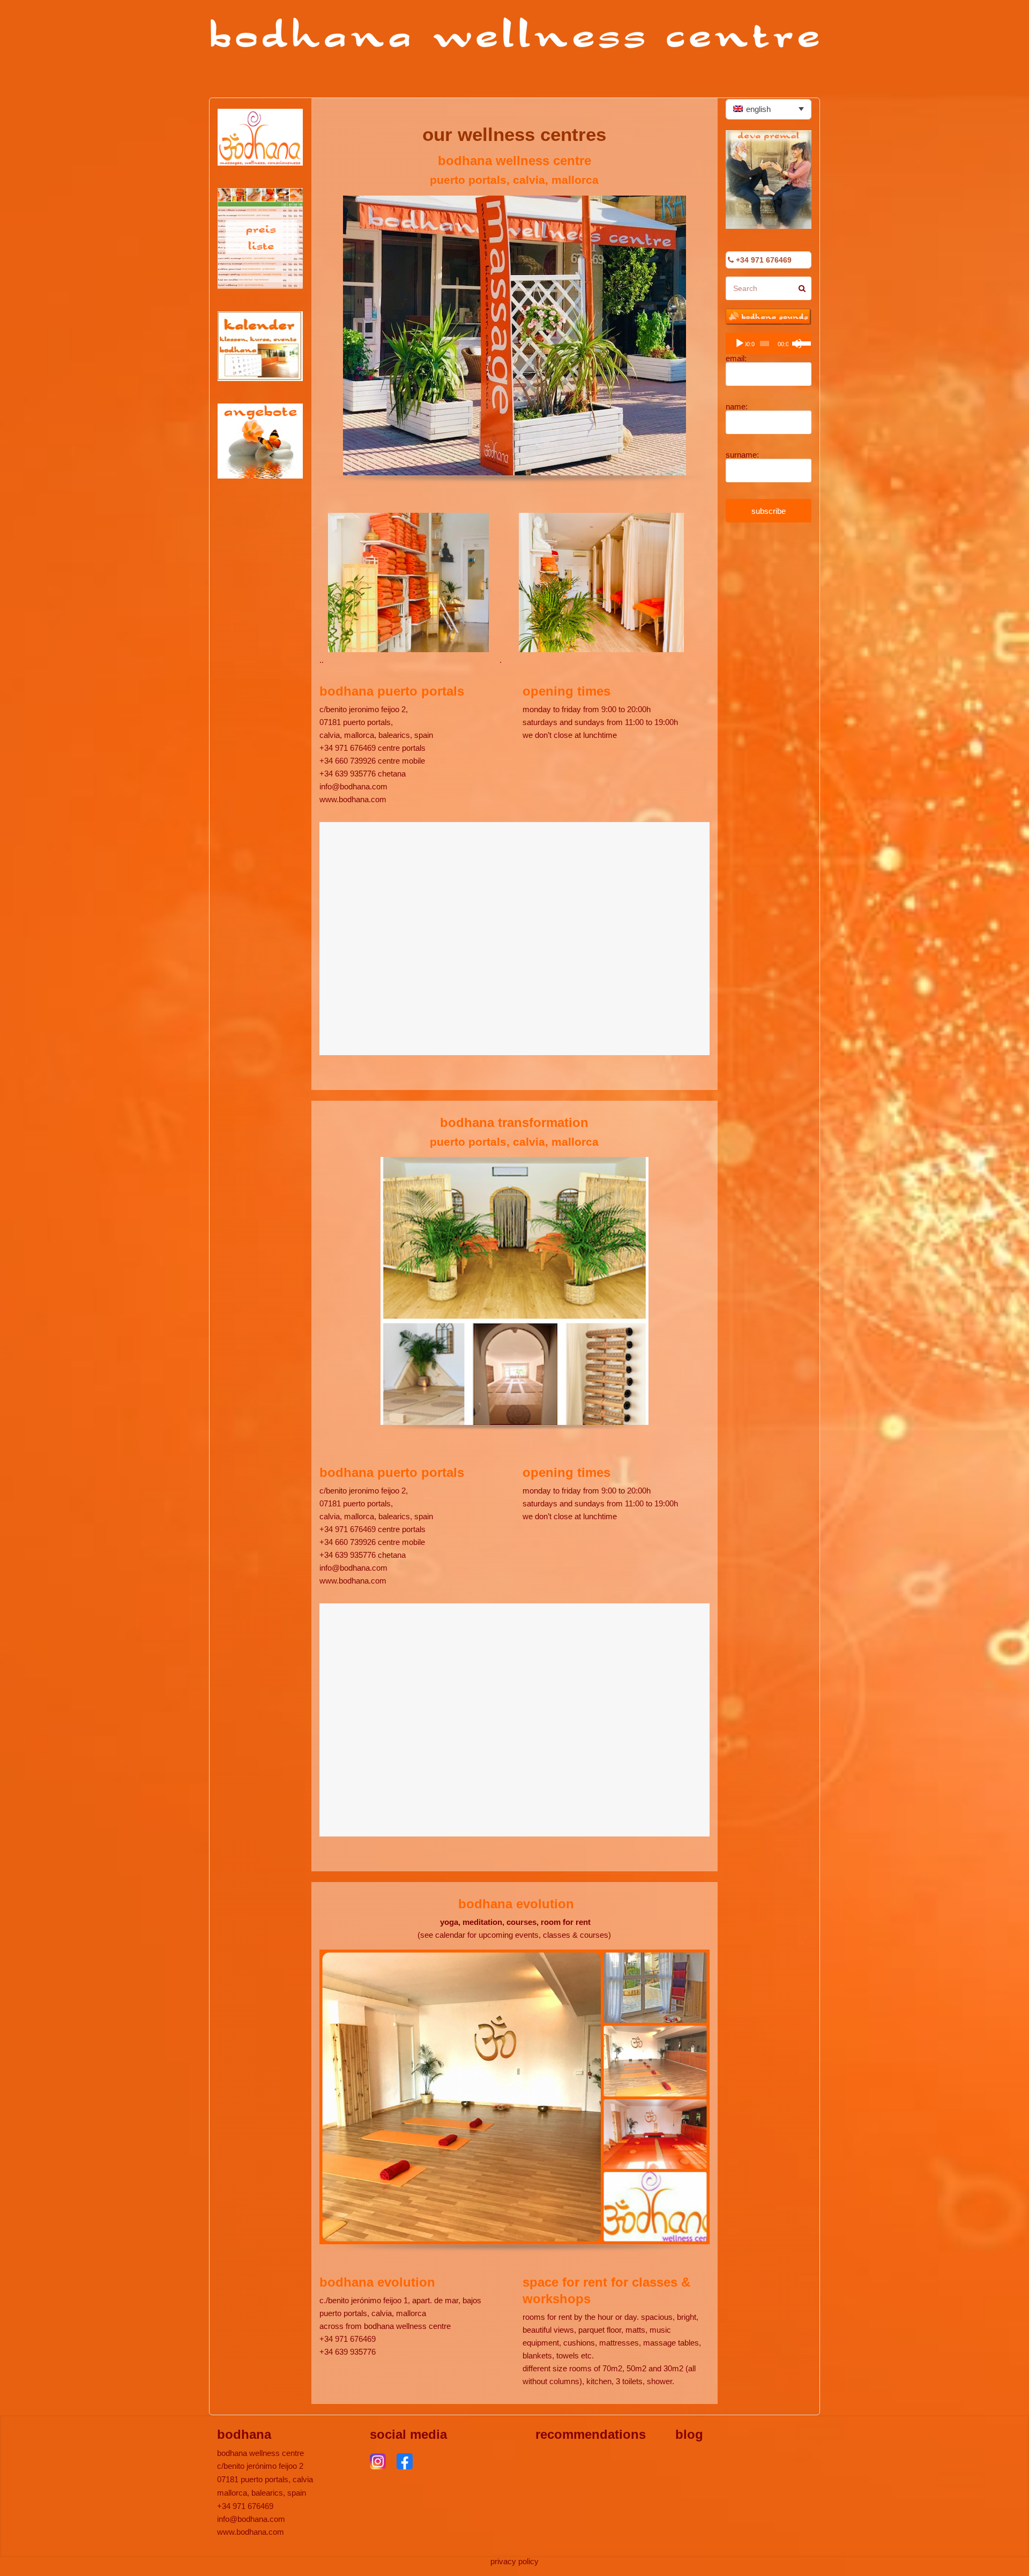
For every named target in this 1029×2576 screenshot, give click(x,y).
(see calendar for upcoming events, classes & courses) (514, 1935)
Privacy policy (514, 2561)
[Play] (740, 344)
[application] (769, 344)
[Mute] (797, 344)
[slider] (802, 342)
